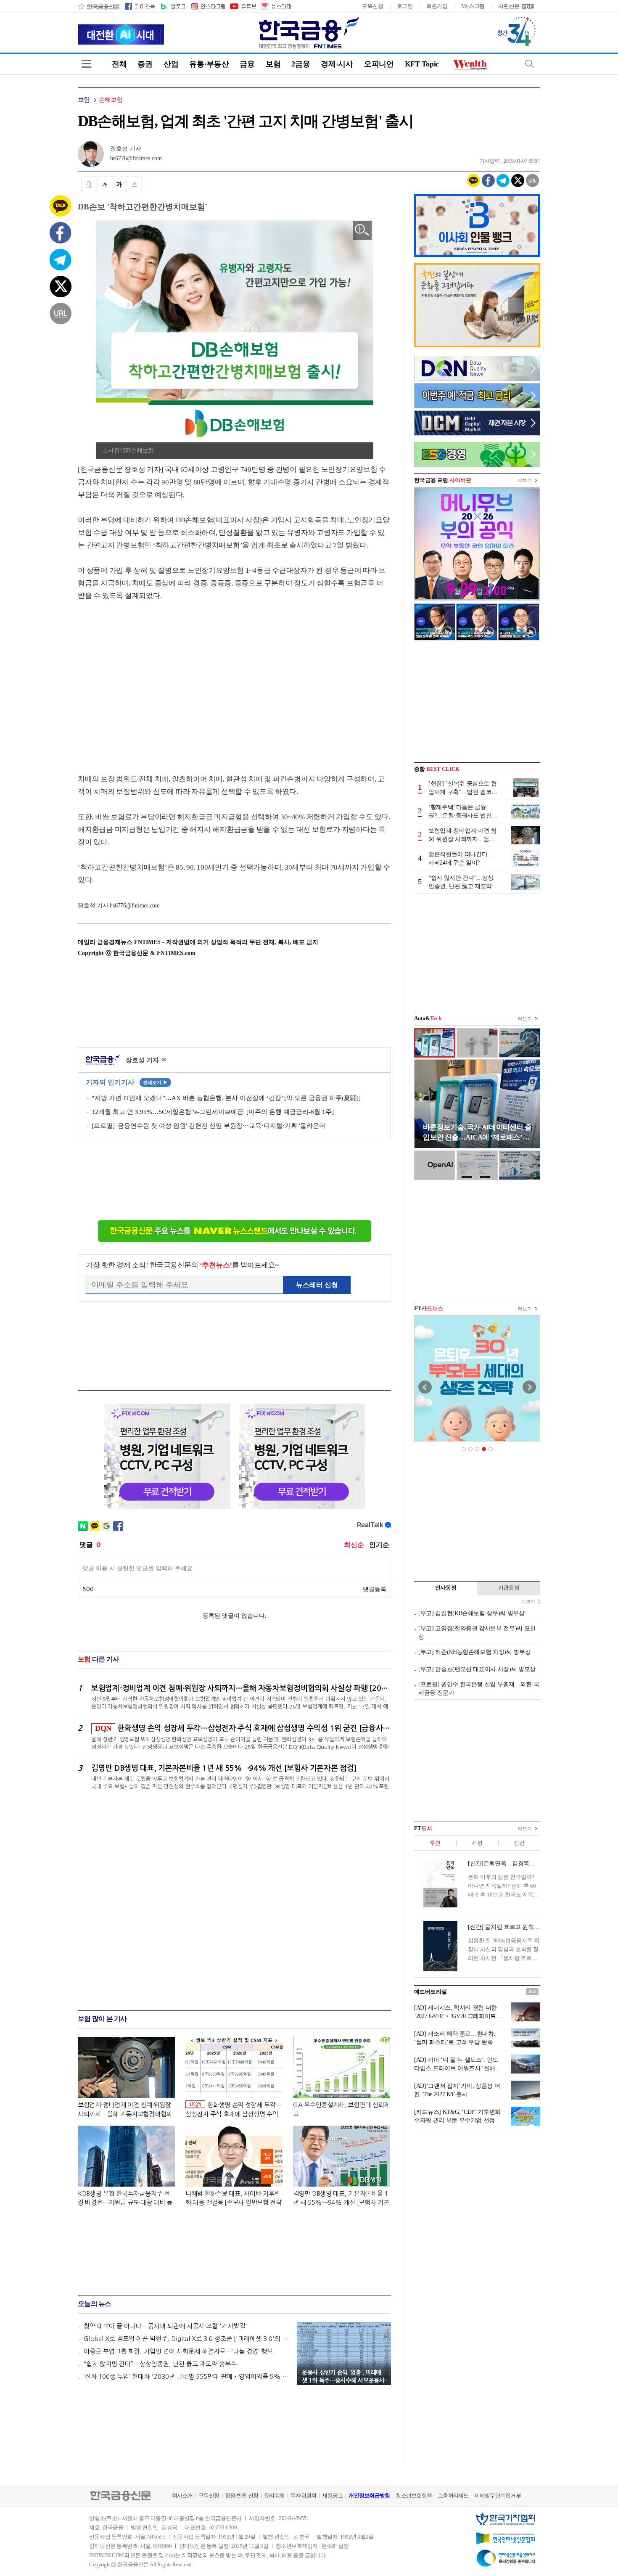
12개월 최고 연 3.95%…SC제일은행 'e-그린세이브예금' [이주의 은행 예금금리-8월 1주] (213, 1112)
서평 (477, 1843)
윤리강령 (274, 2495)
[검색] (530, 64)
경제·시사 (337, 64)
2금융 (301, 64)
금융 (247, 64)
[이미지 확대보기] (362, 230)
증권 (145, 64)
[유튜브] (243, 6)
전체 (119, 64)
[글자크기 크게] (119, 184)
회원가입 (437, 6)
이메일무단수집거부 (498, 2495)
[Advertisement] (148, 679)
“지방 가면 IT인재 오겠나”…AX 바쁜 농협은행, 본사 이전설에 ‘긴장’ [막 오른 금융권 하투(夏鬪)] (226, 1098)
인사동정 (446, 1588)
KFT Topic (422, 64)
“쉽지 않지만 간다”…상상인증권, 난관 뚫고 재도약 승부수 (160, 2364)
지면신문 (509, 6)
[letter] (275, 6)
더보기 (525, 480)
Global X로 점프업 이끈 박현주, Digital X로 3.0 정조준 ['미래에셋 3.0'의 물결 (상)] (186, 2339)
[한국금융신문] (99, 6)
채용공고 (332, 2495)
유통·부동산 (209, 64)
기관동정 (509, 1588)
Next (529, 1387)
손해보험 (111, 100)
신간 (519, 1843)
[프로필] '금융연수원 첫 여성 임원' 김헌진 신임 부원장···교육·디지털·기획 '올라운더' (209, 1126)
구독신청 (373, 6)
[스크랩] (134, 184)
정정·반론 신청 (242, 2495)
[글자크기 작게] (104, 184)
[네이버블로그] (173, 6)
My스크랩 (473, 6)
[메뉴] (86, 64)
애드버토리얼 (430, 1992)
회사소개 (182, 2495)
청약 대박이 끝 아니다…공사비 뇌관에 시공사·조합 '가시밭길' (165, 2326)
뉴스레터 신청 (317, 1285)
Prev (425, 1387)
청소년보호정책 (414, 2495)
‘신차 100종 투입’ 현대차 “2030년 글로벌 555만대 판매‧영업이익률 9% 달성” (186, 2376)
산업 (171, 64)
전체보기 (155, 1082)
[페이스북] (140, 6)
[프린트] (89, 184)
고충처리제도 (453, 2495)
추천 (435, 1843)
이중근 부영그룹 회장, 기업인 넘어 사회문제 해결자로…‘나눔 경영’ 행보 (178, 2351)
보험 (273, 64)
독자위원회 (303, 2495)
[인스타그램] (208, 6)
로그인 (405, 6)
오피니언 (379, 64)
